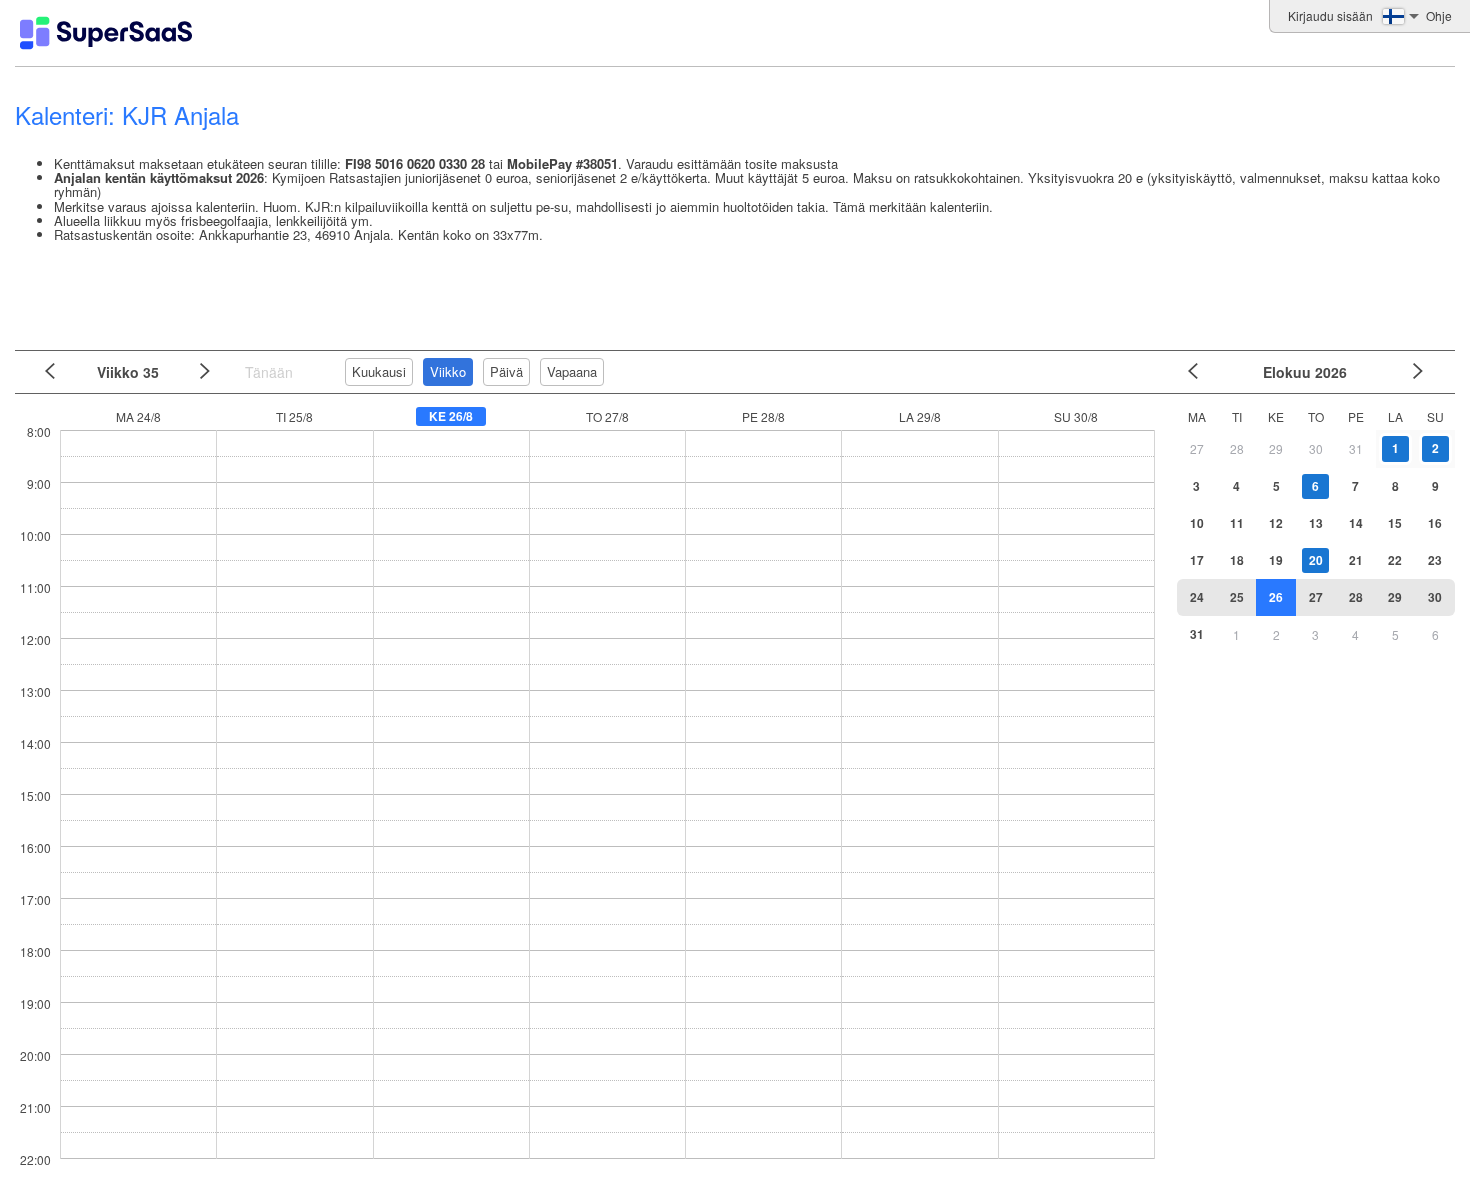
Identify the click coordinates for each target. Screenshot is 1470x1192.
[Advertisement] (730, 293)
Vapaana (572, 371)
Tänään (269, 372)
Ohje (1439, 15)
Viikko (448, 371)
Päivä (506, 371)
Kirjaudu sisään (1330, 15)
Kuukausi (379, 371)
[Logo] (106, 33)
